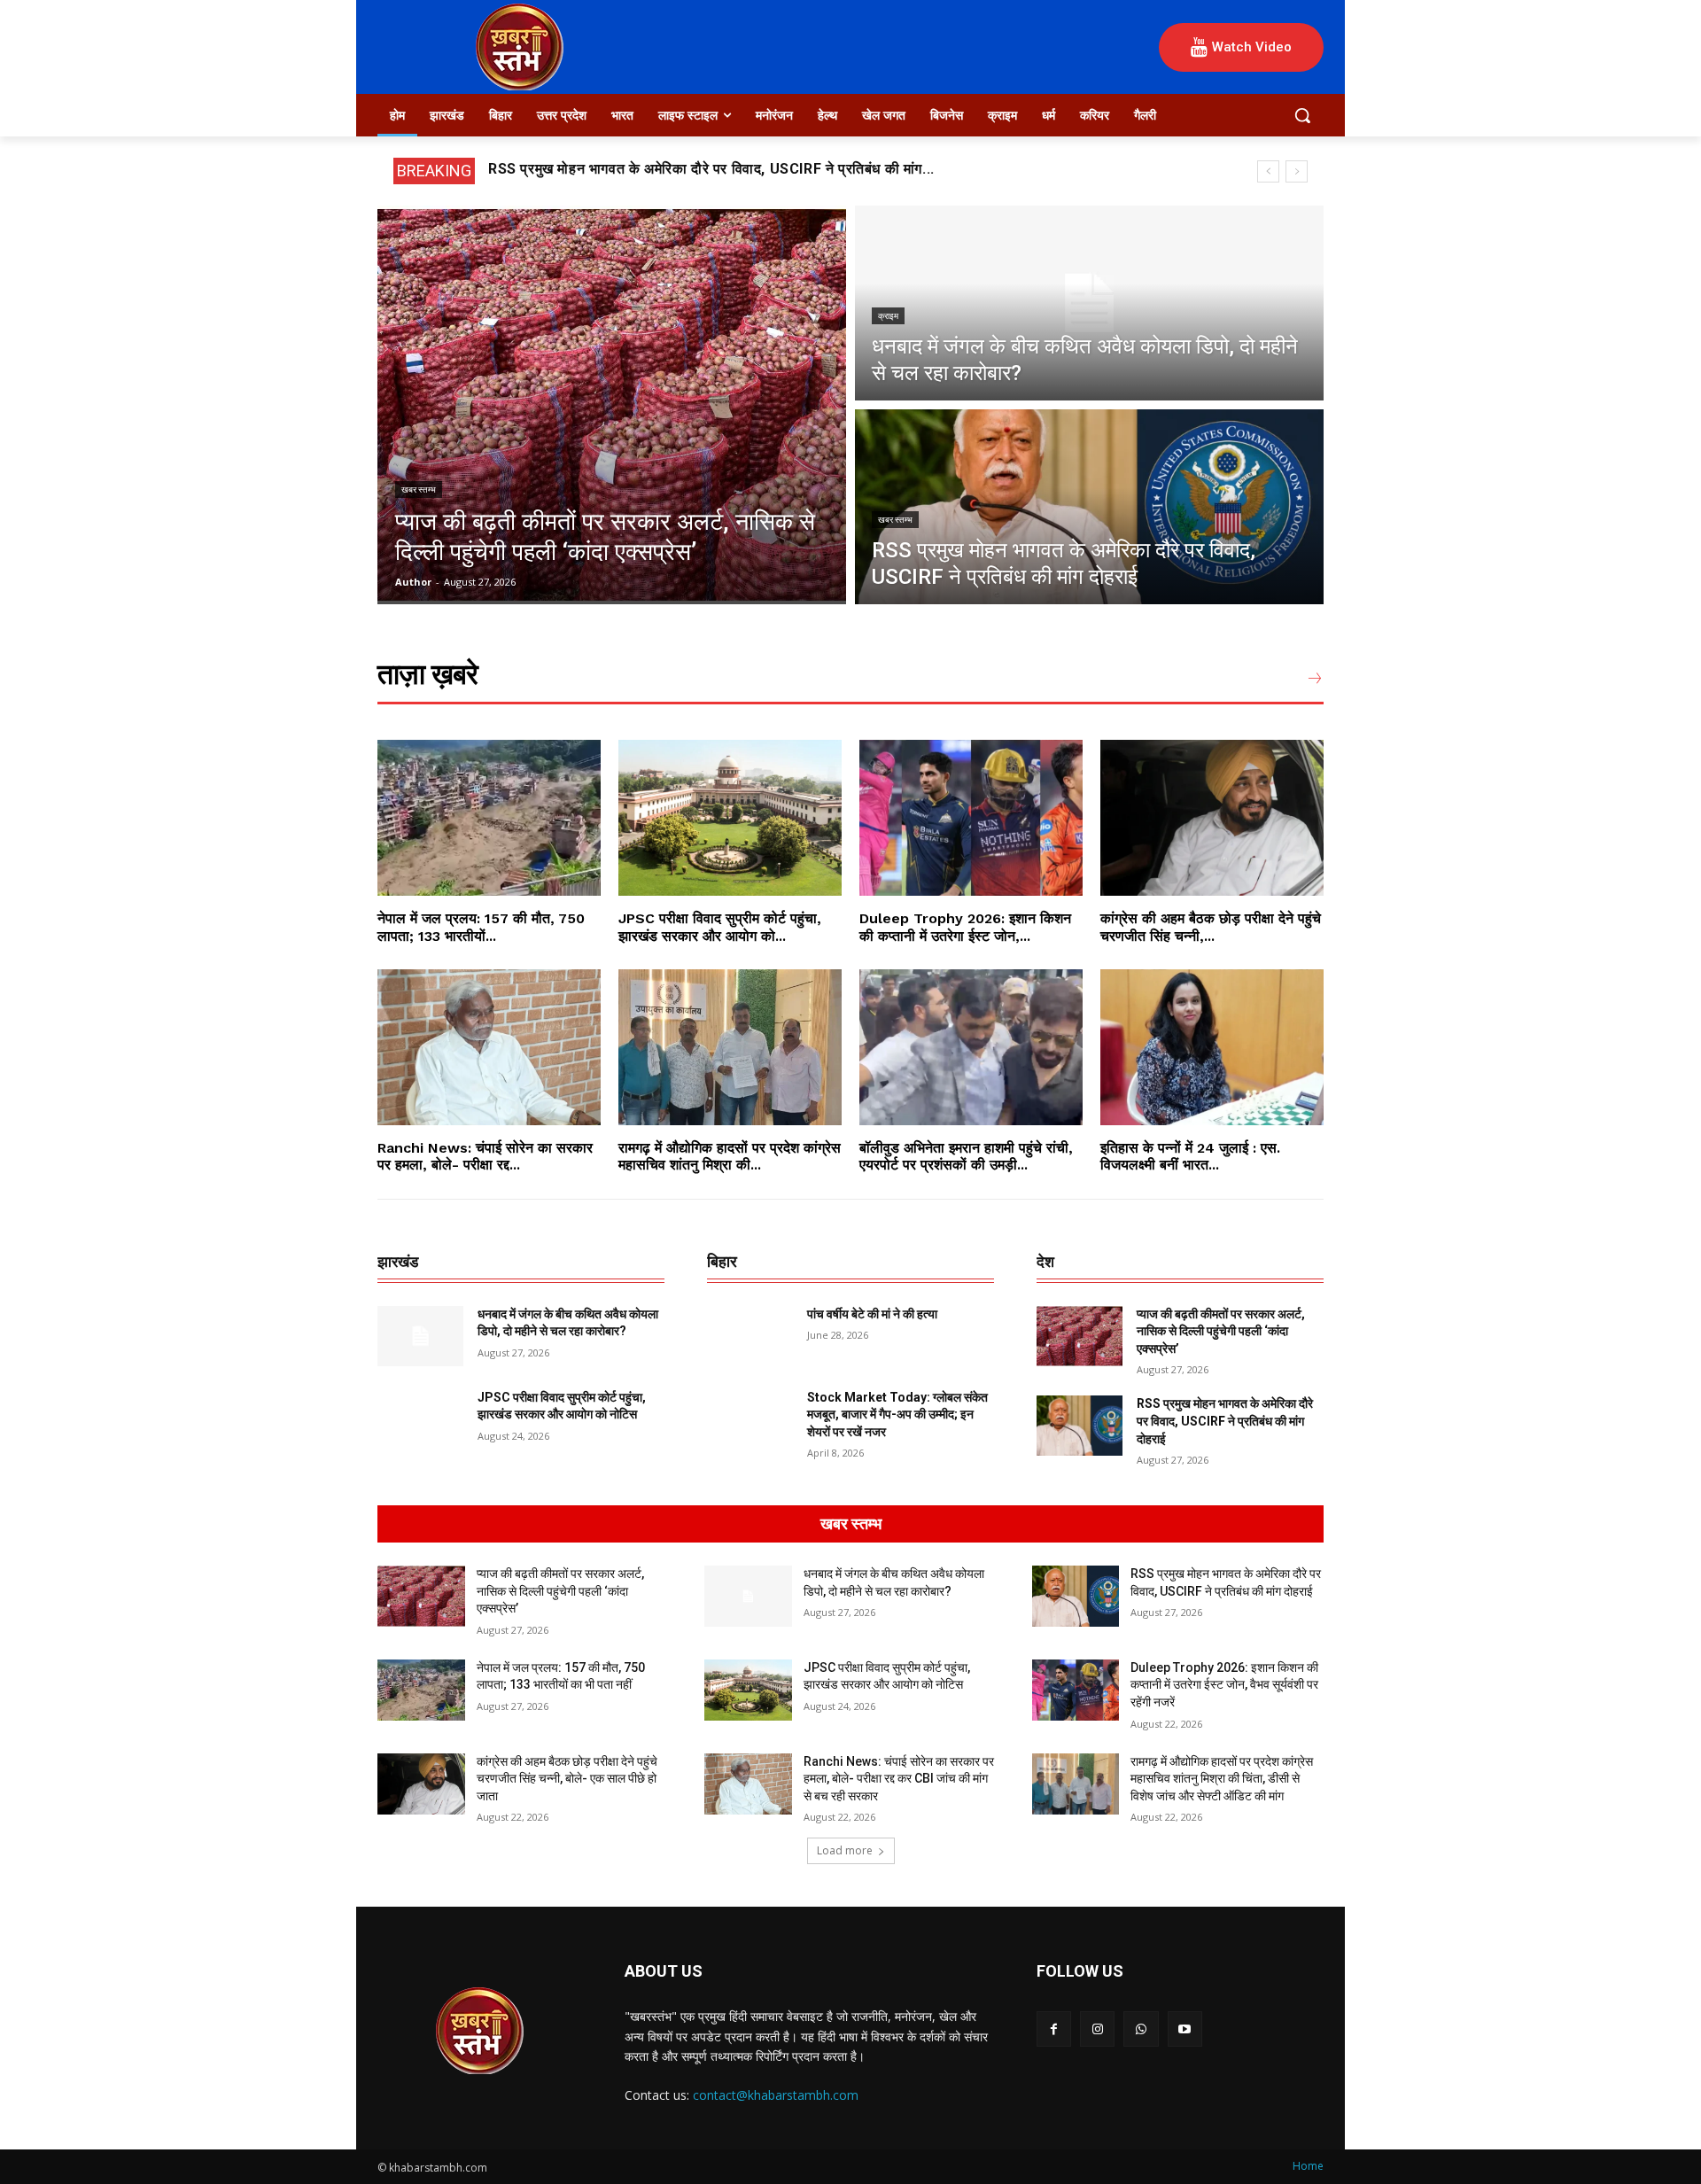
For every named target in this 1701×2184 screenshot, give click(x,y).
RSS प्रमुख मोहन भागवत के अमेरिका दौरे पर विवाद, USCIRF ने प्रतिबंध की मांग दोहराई (1225, 1421)
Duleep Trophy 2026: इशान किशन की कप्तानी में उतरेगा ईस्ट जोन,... (965, 927)
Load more (845, 1850)
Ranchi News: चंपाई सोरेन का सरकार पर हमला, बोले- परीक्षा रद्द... (485, 1156)
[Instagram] (1097, 2029)
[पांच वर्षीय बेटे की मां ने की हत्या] (750, 1336)
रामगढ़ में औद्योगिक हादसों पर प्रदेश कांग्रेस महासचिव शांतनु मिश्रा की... (730, 1156)
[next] (1297, 171)
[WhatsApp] (1141, 2029)
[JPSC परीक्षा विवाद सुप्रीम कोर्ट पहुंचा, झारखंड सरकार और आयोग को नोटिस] (730, 818)
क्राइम (888, 316)
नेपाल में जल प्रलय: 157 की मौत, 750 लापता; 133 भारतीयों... (481, 927)
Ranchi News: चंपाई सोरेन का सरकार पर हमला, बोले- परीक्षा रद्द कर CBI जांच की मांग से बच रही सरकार (899, 1779)
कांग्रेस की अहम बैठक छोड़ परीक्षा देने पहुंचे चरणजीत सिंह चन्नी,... (1211, 927)
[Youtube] (1185, 2029)
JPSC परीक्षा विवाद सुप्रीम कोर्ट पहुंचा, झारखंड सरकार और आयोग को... (720, 927)
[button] (1302, 115)
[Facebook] (1054, 2029)
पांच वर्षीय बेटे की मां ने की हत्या (872, 1314)
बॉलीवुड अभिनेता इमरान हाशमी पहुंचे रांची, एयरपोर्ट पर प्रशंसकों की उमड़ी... (966, 1156)
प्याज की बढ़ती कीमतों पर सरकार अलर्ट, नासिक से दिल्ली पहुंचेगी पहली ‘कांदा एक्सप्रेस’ (1221, 1331)
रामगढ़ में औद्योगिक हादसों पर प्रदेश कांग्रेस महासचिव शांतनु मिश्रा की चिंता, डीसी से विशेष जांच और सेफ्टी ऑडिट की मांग (1222, 1779)
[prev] (1268, 171)
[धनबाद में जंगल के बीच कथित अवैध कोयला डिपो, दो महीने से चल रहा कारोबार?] (1089, 303)
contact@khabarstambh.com (776, 2095)
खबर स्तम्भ (419, 490)
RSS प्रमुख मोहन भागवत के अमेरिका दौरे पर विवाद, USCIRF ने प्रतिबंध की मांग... (711, 169)
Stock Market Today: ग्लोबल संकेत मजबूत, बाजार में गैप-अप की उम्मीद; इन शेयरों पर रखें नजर (897, 1415)
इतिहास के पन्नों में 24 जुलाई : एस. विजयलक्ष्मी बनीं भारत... (1190, 1156)
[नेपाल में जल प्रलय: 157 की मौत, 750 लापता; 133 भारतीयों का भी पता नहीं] (489, 818)
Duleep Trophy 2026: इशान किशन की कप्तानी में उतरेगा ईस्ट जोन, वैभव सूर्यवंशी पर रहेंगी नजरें (1224, 1685)
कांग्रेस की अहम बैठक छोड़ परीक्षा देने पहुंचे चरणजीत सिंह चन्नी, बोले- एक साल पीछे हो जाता (567, 1779)
